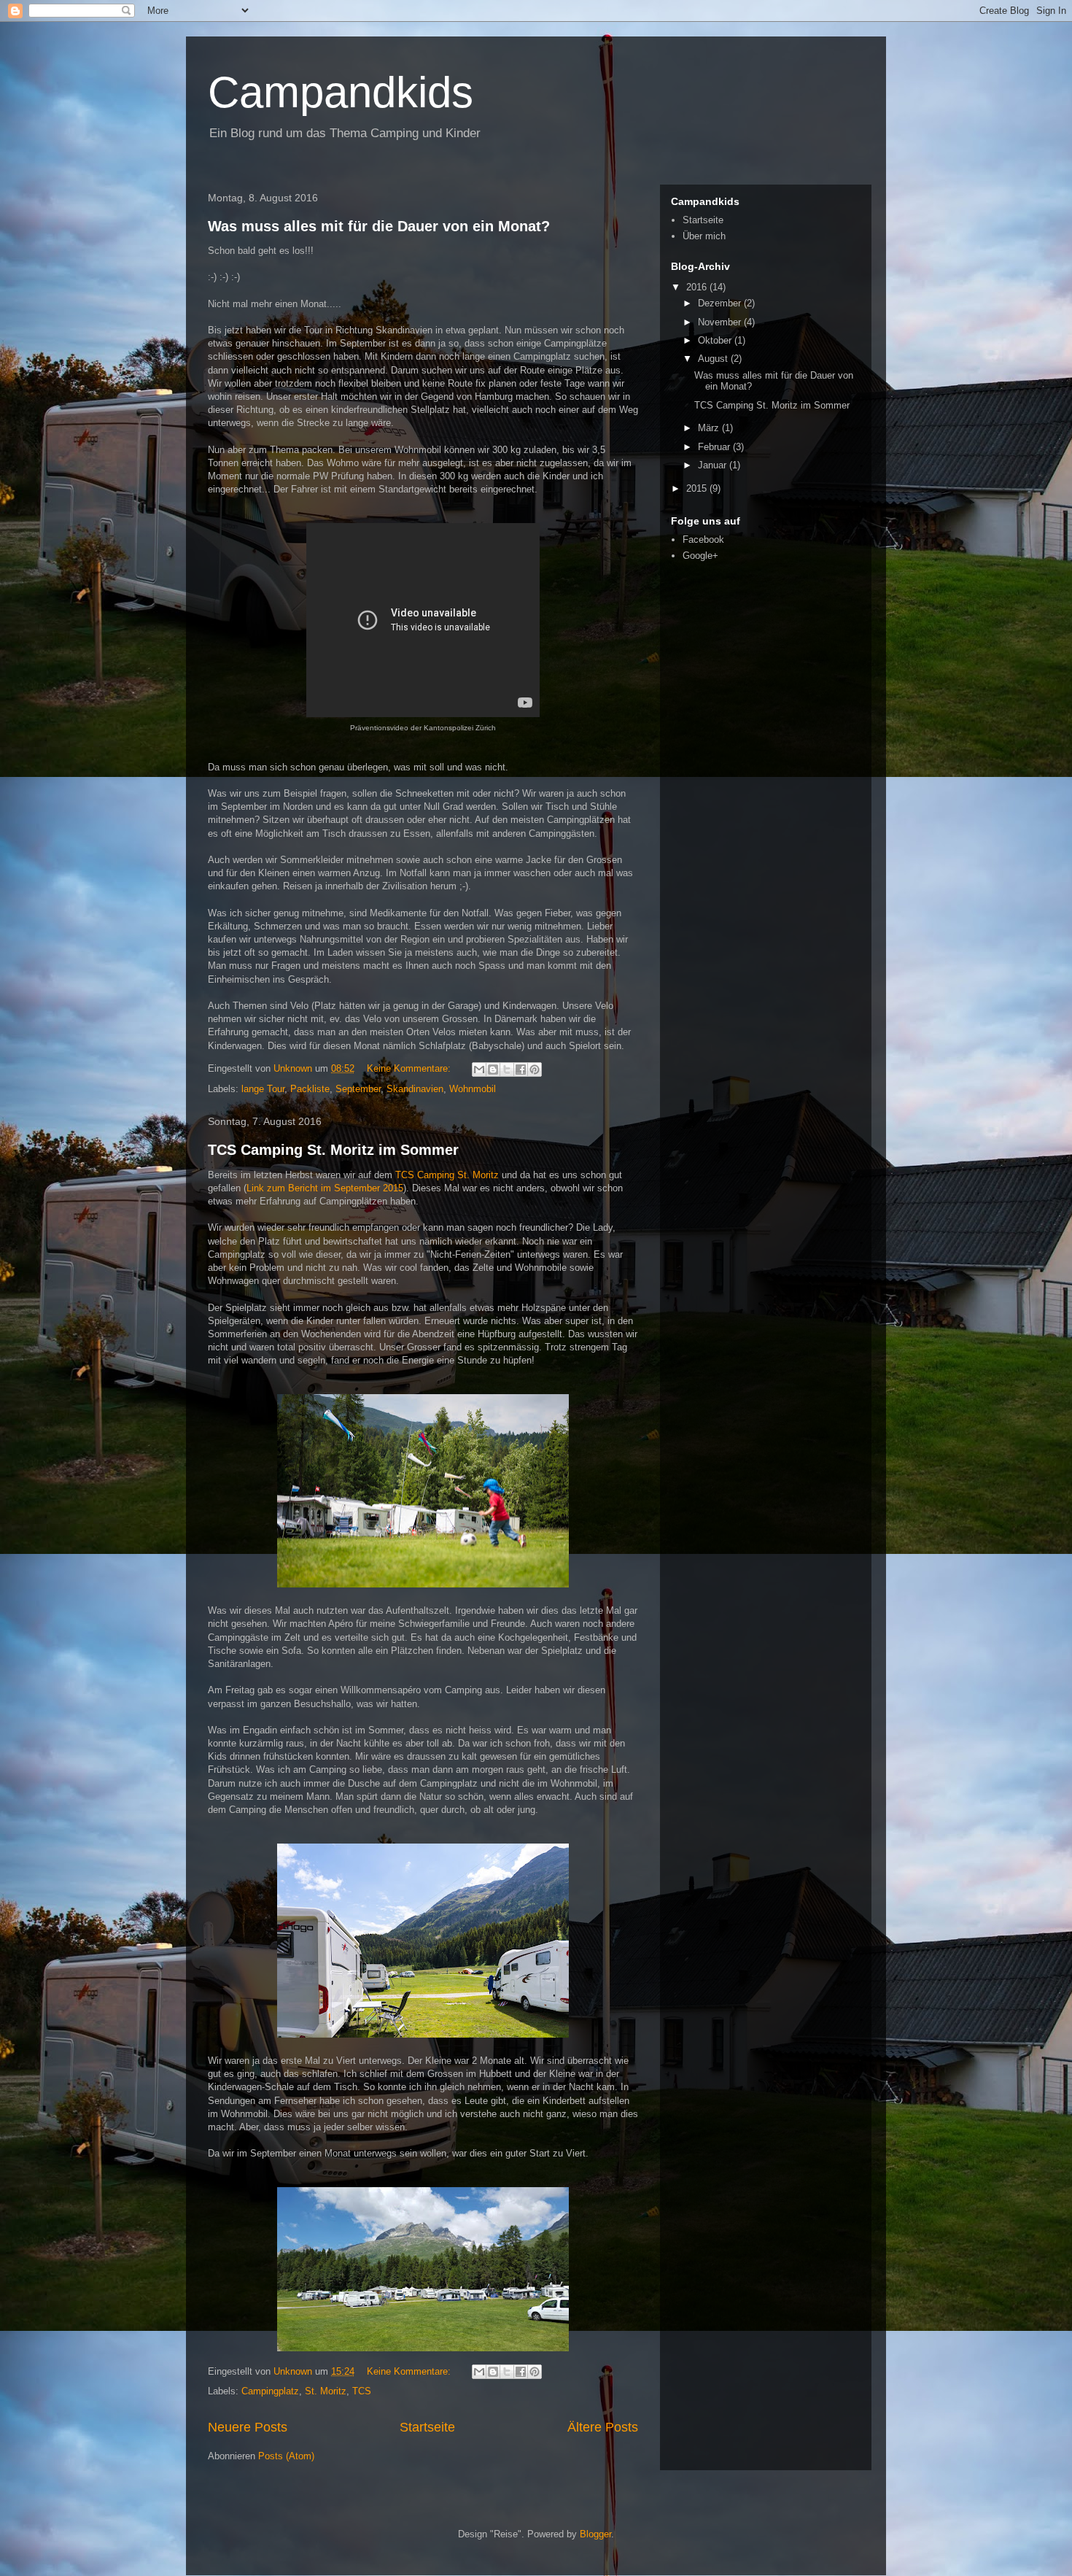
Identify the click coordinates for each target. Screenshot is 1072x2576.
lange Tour (263, 1089)
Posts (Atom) (286, 2456)
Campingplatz (270, 2391)
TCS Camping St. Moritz (448, 1175)
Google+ (700, 556)
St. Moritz (326, 2391)
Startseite (427, 2427)
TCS (362, 2391)
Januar (714, 465)
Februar (715, 447)
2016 (698, 287)
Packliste (310, 1089)
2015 (698, 488)
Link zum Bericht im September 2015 (325, 1188)
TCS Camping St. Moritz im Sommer (333, 1150)
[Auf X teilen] (507, 1070)
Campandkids (341, 92)
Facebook (703, 539)
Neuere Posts (248, 2427)
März (710, 428)
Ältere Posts (603, 2427)
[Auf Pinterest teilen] (535, 1070)
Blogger (595, 2534)
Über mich (704, 236)
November (721, 322)
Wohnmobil (473, 1089)
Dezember (721, 303)
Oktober (716, 340)
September (358, 1089)
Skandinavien (415, 1089)
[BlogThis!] (493, 1070)
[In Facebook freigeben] (521, 1070)
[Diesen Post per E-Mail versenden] (479, 1070)
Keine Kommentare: (410, 1068)
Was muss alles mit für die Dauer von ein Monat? (379, 226)
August (714, 359)
